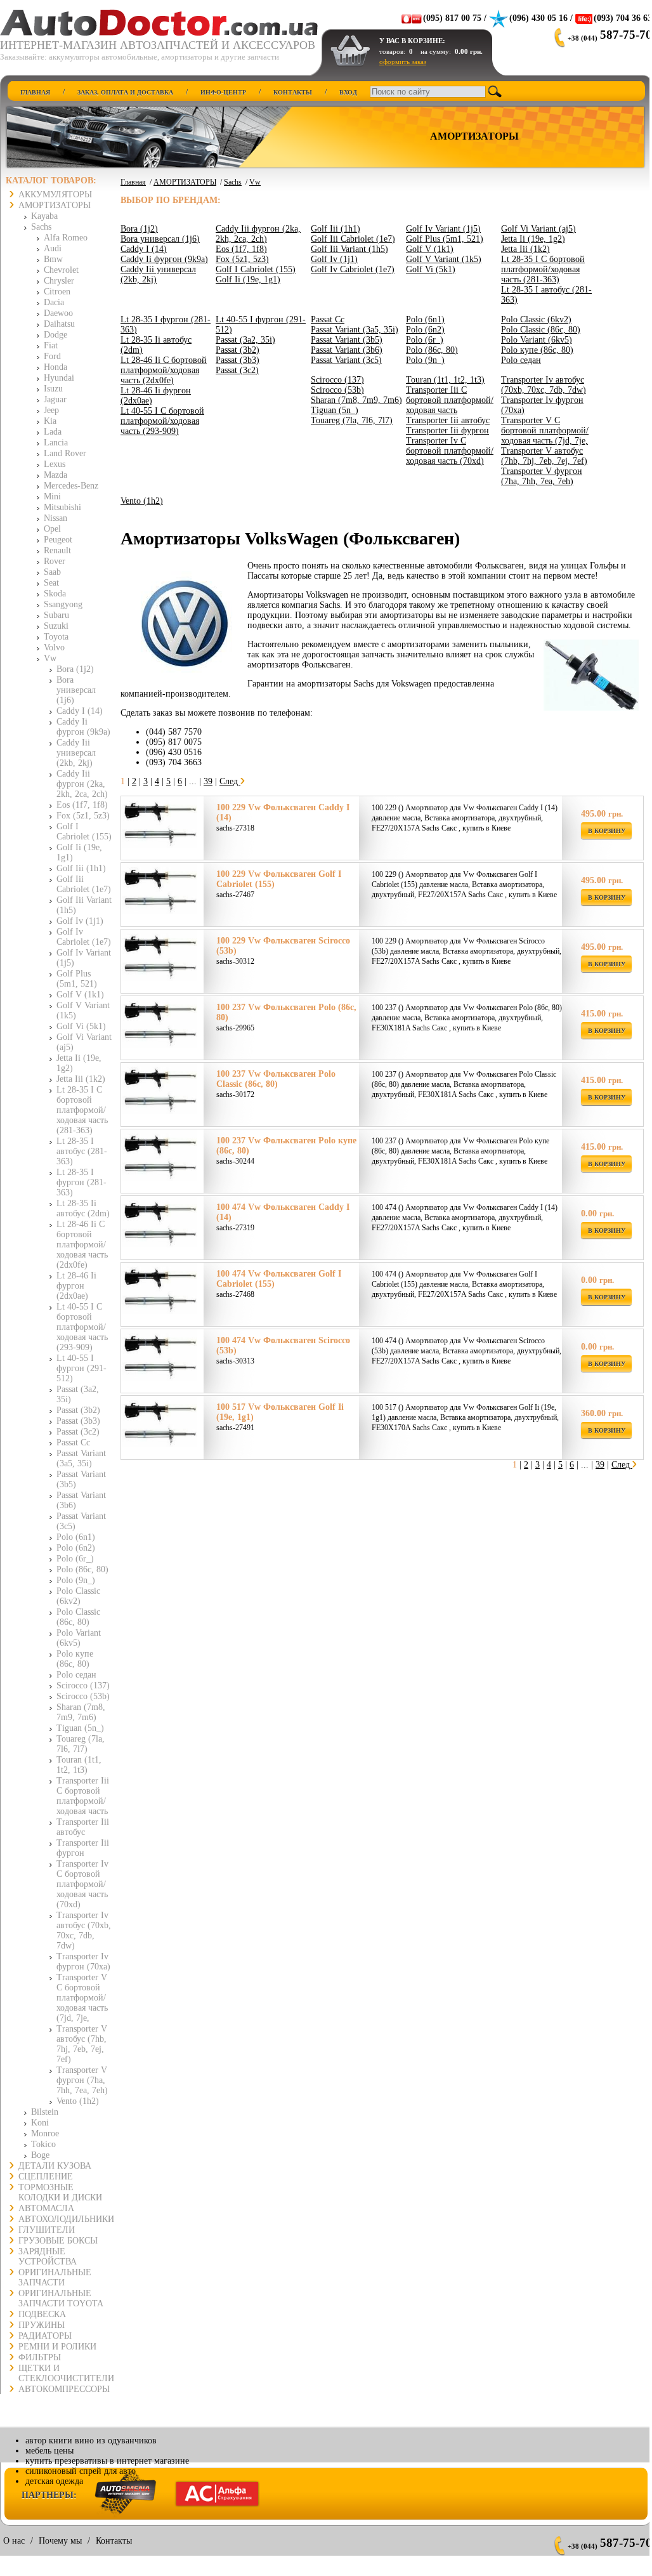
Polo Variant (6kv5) (79, 1638)
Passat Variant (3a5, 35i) (81, 1458)
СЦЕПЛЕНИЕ (46, 2177)
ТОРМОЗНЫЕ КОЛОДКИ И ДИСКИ (60, 2192)
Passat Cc (73, 1442)
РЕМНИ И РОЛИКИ (57, 2347)
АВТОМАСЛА (46, 2208)
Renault (57, 550)
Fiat (51, 345)
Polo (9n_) (76, 1580)
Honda (55, 367)
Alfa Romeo (66, 238)
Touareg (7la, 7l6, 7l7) (81, 1744)
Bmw (53, 259)
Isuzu (53, 389)
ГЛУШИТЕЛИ (47, 2230)
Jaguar (55, 399)
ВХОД (348, 92)
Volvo (54, 647)
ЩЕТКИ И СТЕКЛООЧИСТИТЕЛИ (66, 2373)
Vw (50, 658)
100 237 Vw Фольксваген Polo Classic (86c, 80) (276, 1079)
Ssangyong (63, 604)
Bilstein (45, 2112)
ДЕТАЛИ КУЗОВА (55, 2166)
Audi (53, 248)
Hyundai (59, 378)
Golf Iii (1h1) (81, 868)
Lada (53, 432)
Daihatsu (59, 324)
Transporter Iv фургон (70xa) (83, 1962)
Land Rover (65, 453)
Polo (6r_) (75, 1559)
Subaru (56, 615)
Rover (55, 561)
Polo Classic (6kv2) (78, 1596)
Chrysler (59, 281)
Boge (40, 2155)
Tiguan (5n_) (80, 1728)
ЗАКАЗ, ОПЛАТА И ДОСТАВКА (125, 92)
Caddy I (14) (80, 711)
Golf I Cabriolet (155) (84, 831)
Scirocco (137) (83, 1686)
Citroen (57, 292)
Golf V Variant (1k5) (444, 259)
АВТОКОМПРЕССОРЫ (64, 2389)
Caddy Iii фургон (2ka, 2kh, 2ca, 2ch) (82, 784)
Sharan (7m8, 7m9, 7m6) (81, 1712)
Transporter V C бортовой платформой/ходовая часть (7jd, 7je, (82, 1998)
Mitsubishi (62, 507)
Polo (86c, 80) (82, 1569)
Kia (50, 421)
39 (208, 781)
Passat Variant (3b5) (347, 340)
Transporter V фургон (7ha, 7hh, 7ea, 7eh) (82, 2080)
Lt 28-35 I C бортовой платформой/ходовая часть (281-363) (82, 1110)
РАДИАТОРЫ (45, 2336)
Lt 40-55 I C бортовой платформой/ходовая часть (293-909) (82, 1327)
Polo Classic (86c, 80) (78, 1617)
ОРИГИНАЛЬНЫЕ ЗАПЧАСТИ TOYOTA (61, 2298)
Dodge (55, 335)
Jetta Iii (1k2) (81, 1079)
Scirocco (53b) (83, 1696)
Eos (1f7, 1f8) (82, 805)
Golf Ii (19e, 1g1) (248, 279)
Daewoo (58, 313)
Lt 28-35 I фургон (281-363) (81, 1182)
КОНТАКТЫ (293, 92)
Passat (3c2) (78, 1432)
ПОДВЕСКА (42, 2314)
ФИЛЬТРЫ (40, 2357)
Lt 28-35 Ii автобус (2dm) (83, 1208)
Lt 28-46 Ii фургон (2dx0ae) (76, 1286)
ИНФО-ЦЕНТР (223, 92)
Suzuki (56, 626)
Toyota (56, 637)
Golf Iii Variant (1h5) (349, 249)
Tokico (43, 2144)
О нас (14, 2541)
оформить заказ (403, 62)
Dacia (54, 302)
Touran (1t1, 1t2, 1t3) (79, 1765)
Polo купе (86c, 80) (75, 1659)
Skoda (55, 594)
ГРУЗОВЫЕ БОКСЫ (58, 2241)
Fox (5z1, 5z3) (83, 816)
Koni (40, 2123)
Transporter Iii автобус (83, 1827)
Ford (52, 356)
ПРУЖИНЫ (42, 2325)
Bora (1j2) (75, 669)
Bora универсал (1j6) (76, 690)
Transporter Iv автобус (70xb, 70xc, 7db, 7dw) (84, 1930)
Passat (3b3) (78, 1421)
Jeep (51, 410)
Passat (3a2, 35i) (245, 340)
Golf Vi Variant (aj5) (538, 229)
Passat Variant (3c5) (346, 360)
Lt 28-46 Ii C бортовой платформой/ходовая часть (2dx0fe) (82, 1245)
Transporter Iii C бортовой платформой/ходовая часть (83, 1796)
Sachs (41, 227)
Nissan (55, 518)
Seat (51, 583)
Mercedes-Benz (71, 486)
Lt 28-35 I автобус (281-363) (82, 1151)
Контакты (114, 2541)
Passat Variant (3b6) (347, 350)
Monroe (45, 2133)
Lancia (56, 443)
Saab (52, 572)
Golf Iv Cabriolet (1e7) (84, 937)
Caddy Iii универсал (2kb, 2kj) (76, 753)
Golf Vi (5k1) (81, 1026)
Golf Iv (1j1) (80, 921)
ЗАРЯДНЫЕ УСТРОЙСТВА (48, 2257)
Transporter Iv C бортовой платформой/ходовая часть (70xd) (82, 1884)
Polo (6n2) (76, 1548)
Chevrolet (61, 270)
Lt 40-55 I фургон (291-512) (81, 1368)
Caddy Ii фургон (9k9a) (83, 727)
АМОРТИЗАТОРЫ (55, 205)
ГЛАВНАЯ (35, 92)
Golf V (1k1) (80, 995)
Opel (52, 529)
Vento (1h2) (78, 2101)
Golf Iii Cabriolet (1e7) (84, 884)
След (230, 781)
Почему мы (60, 2541)
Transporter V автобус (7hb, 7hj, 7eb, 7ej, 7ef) (82, 2044)
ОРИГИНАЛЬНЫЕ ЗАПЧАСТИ (55, 2277)
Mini (52, 496)
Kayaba (44, 216)
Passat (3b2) (78, 1410)
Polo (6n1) (76, 1537)
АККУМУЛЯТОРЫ (55, 194)
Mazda (55, 475)
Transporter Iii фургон (83, 1848)
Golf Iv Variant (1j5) (443, 229)
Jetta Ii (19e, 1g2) (533, 239)
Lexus (55, 464)
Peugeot (58, 540)
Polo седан (76, 1675)
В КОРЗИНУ (607, 831)
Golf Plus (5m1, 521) (77, 979)
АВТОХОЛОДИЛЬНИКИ (66, 2219)
